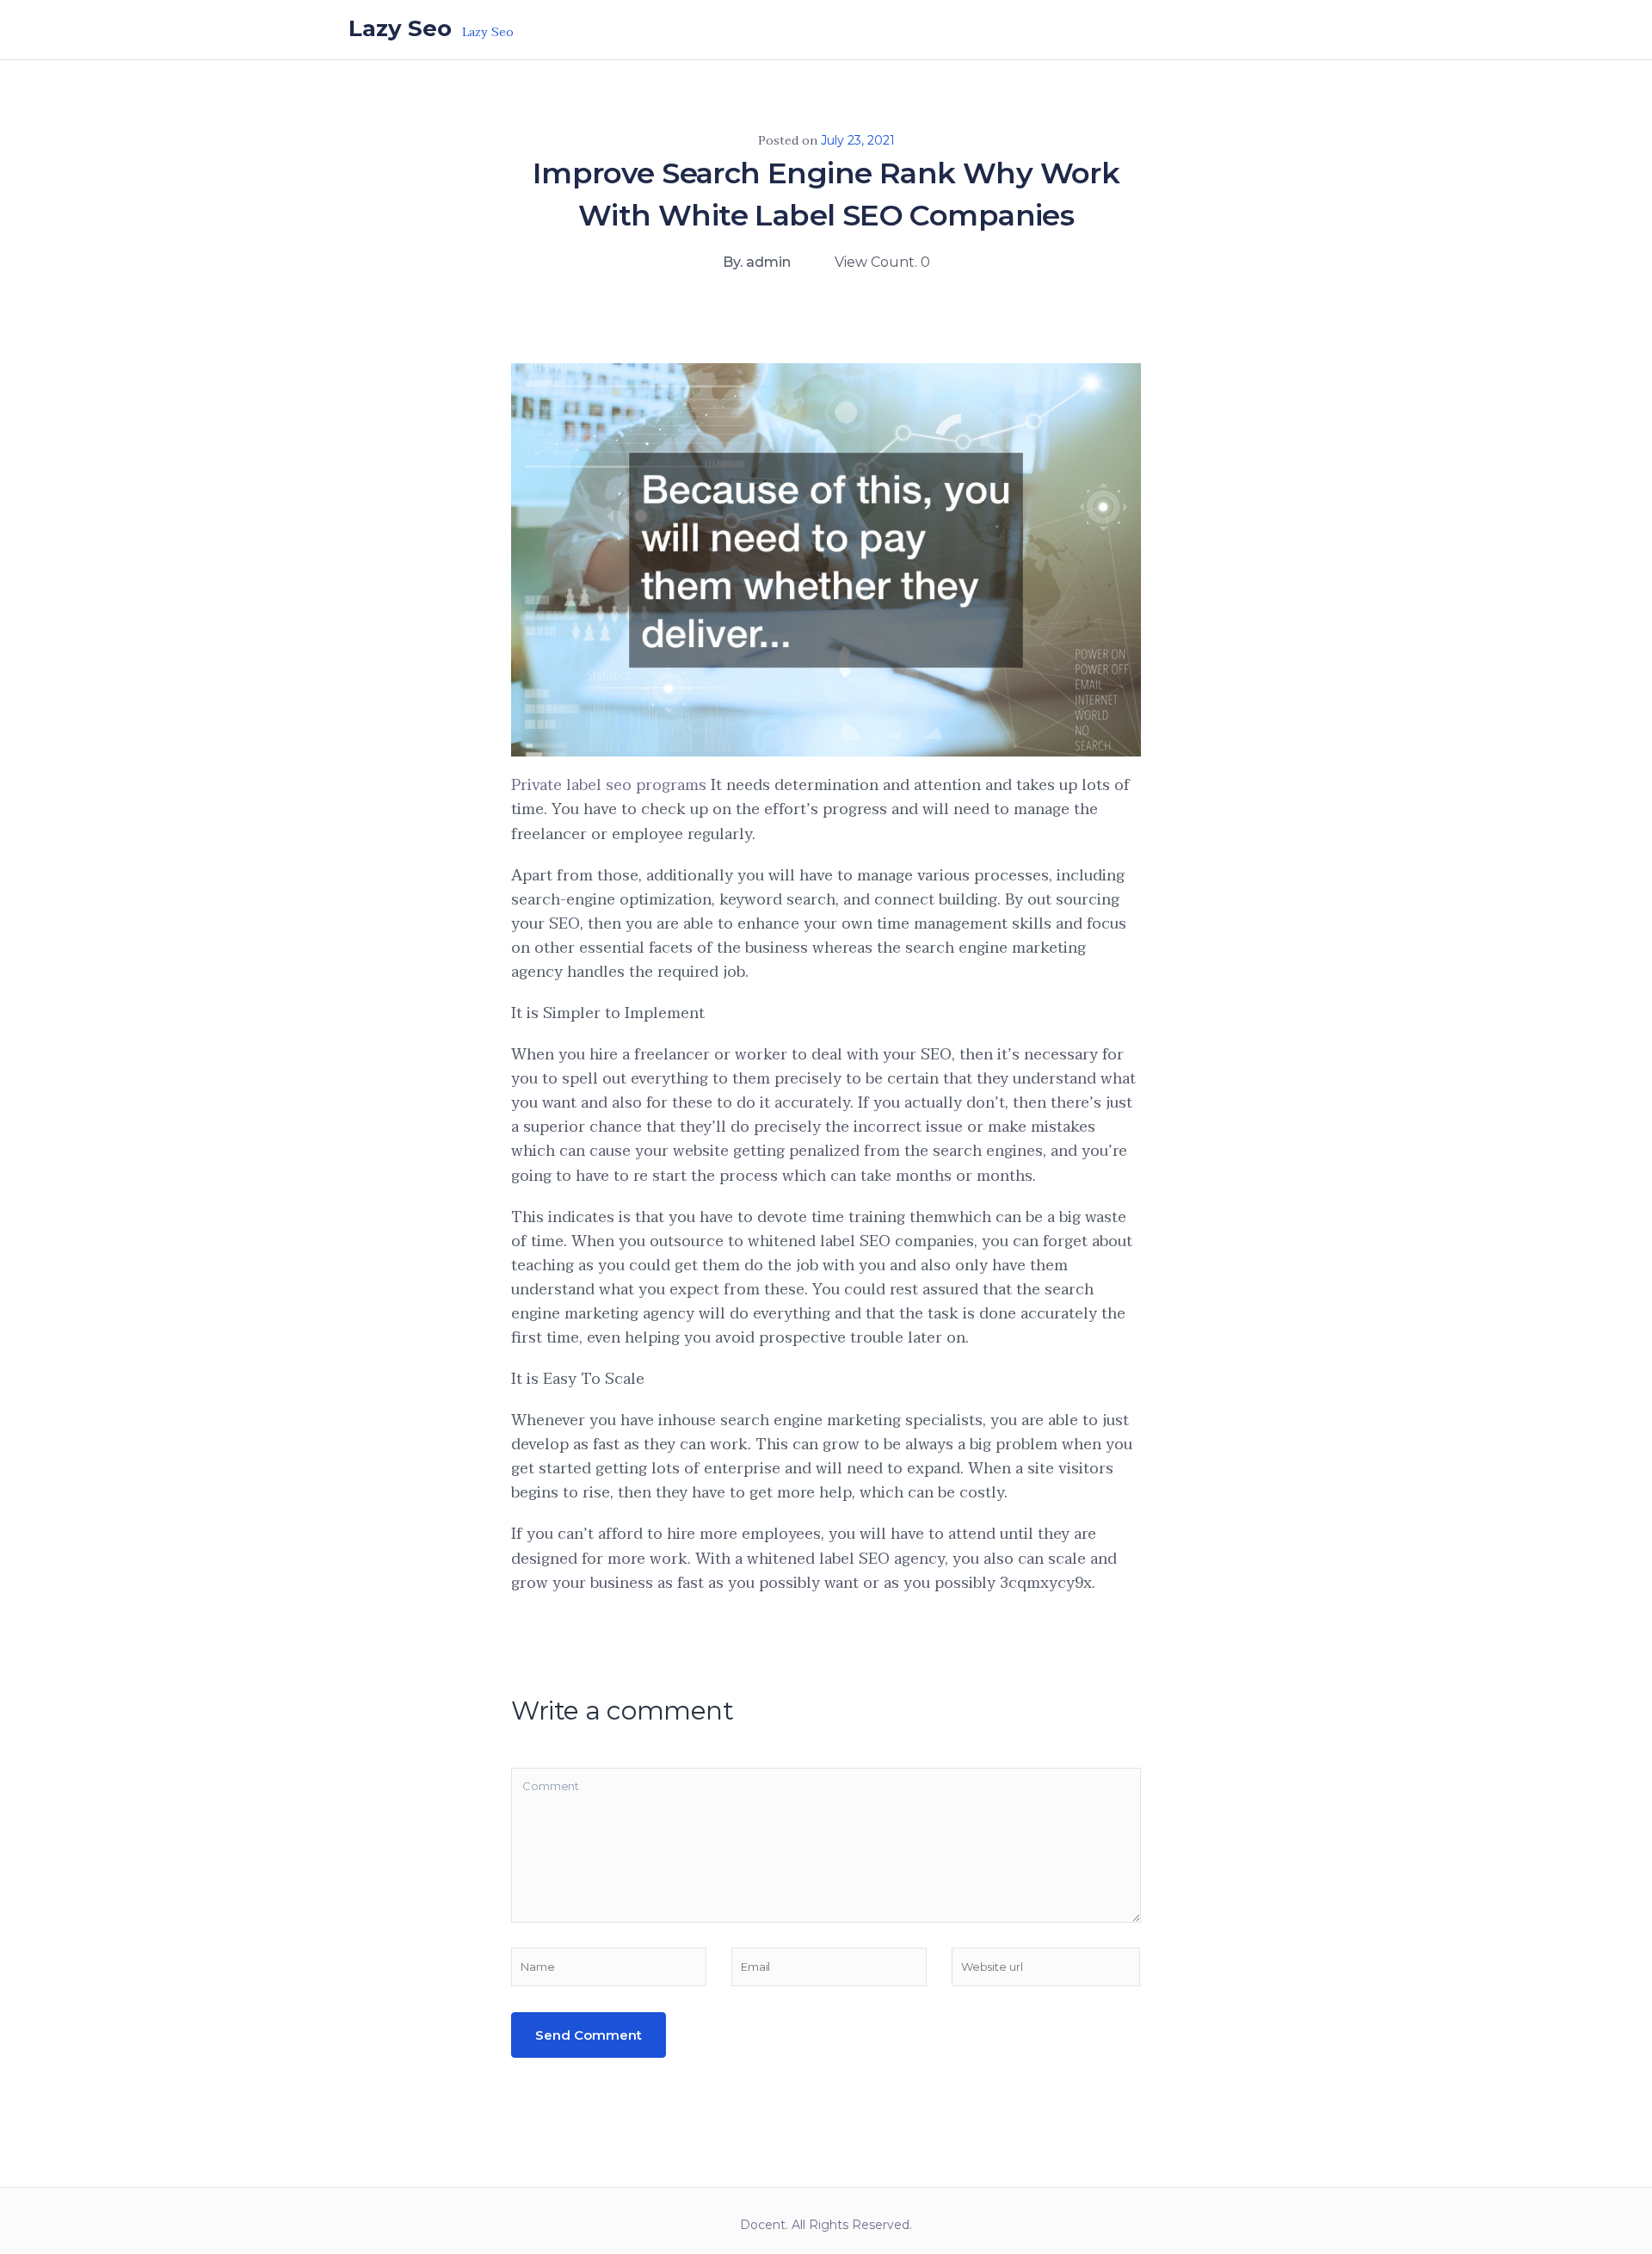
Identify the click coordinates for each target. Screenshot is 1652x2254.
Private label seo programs (609, 785)
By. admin (757, 262)
